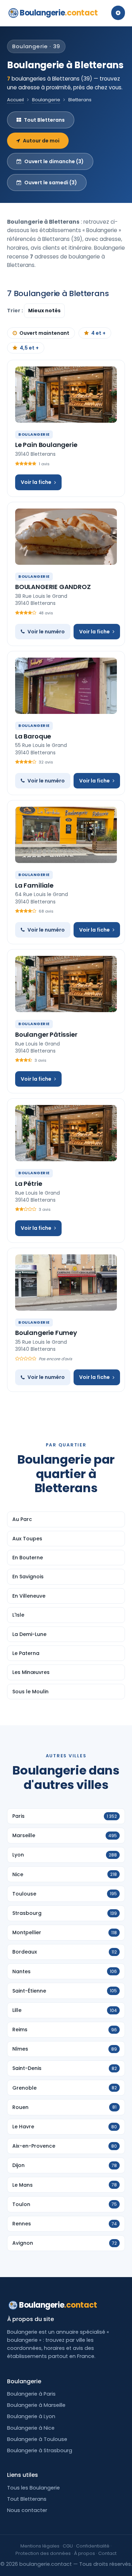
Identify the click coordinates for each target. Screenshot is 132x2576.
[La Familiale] (66, 835)
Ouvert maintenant (44, 333)
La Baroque (33, 736)
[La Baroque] (66, 686)
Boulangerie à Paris (31, 2394)
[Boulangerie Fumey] (66, 1283)
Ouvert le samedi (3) (51, 183)
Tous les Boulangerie (33, 2488)
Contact (107, 2553)
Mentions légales (40, 2546)
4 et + (98, 333)
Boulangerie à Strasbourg (40, 2450)
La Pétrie (29, 1184)
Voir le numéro (46, 632)
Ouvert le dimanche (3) (54, 161)
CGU (68, 2546)
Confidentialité (93, 2546)
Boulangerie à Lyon (31, 2416)
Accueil (15, 100)
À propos (84, 2553)
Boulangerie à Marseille (36, 2405)
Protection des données (43, 2553)
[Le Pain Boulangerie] (66, 395)
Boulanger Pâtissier (46, 1034)
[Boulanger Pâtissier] (66, 984)
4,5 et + (29, 348)
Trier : (15, 311)
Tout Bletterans (44, 120)
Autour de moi (41, 141)
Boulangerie (59, 13)
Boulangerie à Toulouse (37, 2439)
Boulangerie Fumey (46, 1333)
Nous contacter (27, 2510)
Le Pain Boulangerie (46, 445)
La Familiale (34, 885)
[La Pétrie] (66, 1133)
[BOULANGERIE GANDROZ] (66, 537)
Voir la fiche (36, 482)
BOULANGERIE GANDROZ (53, 587)
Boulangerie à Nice (31, 2428)
